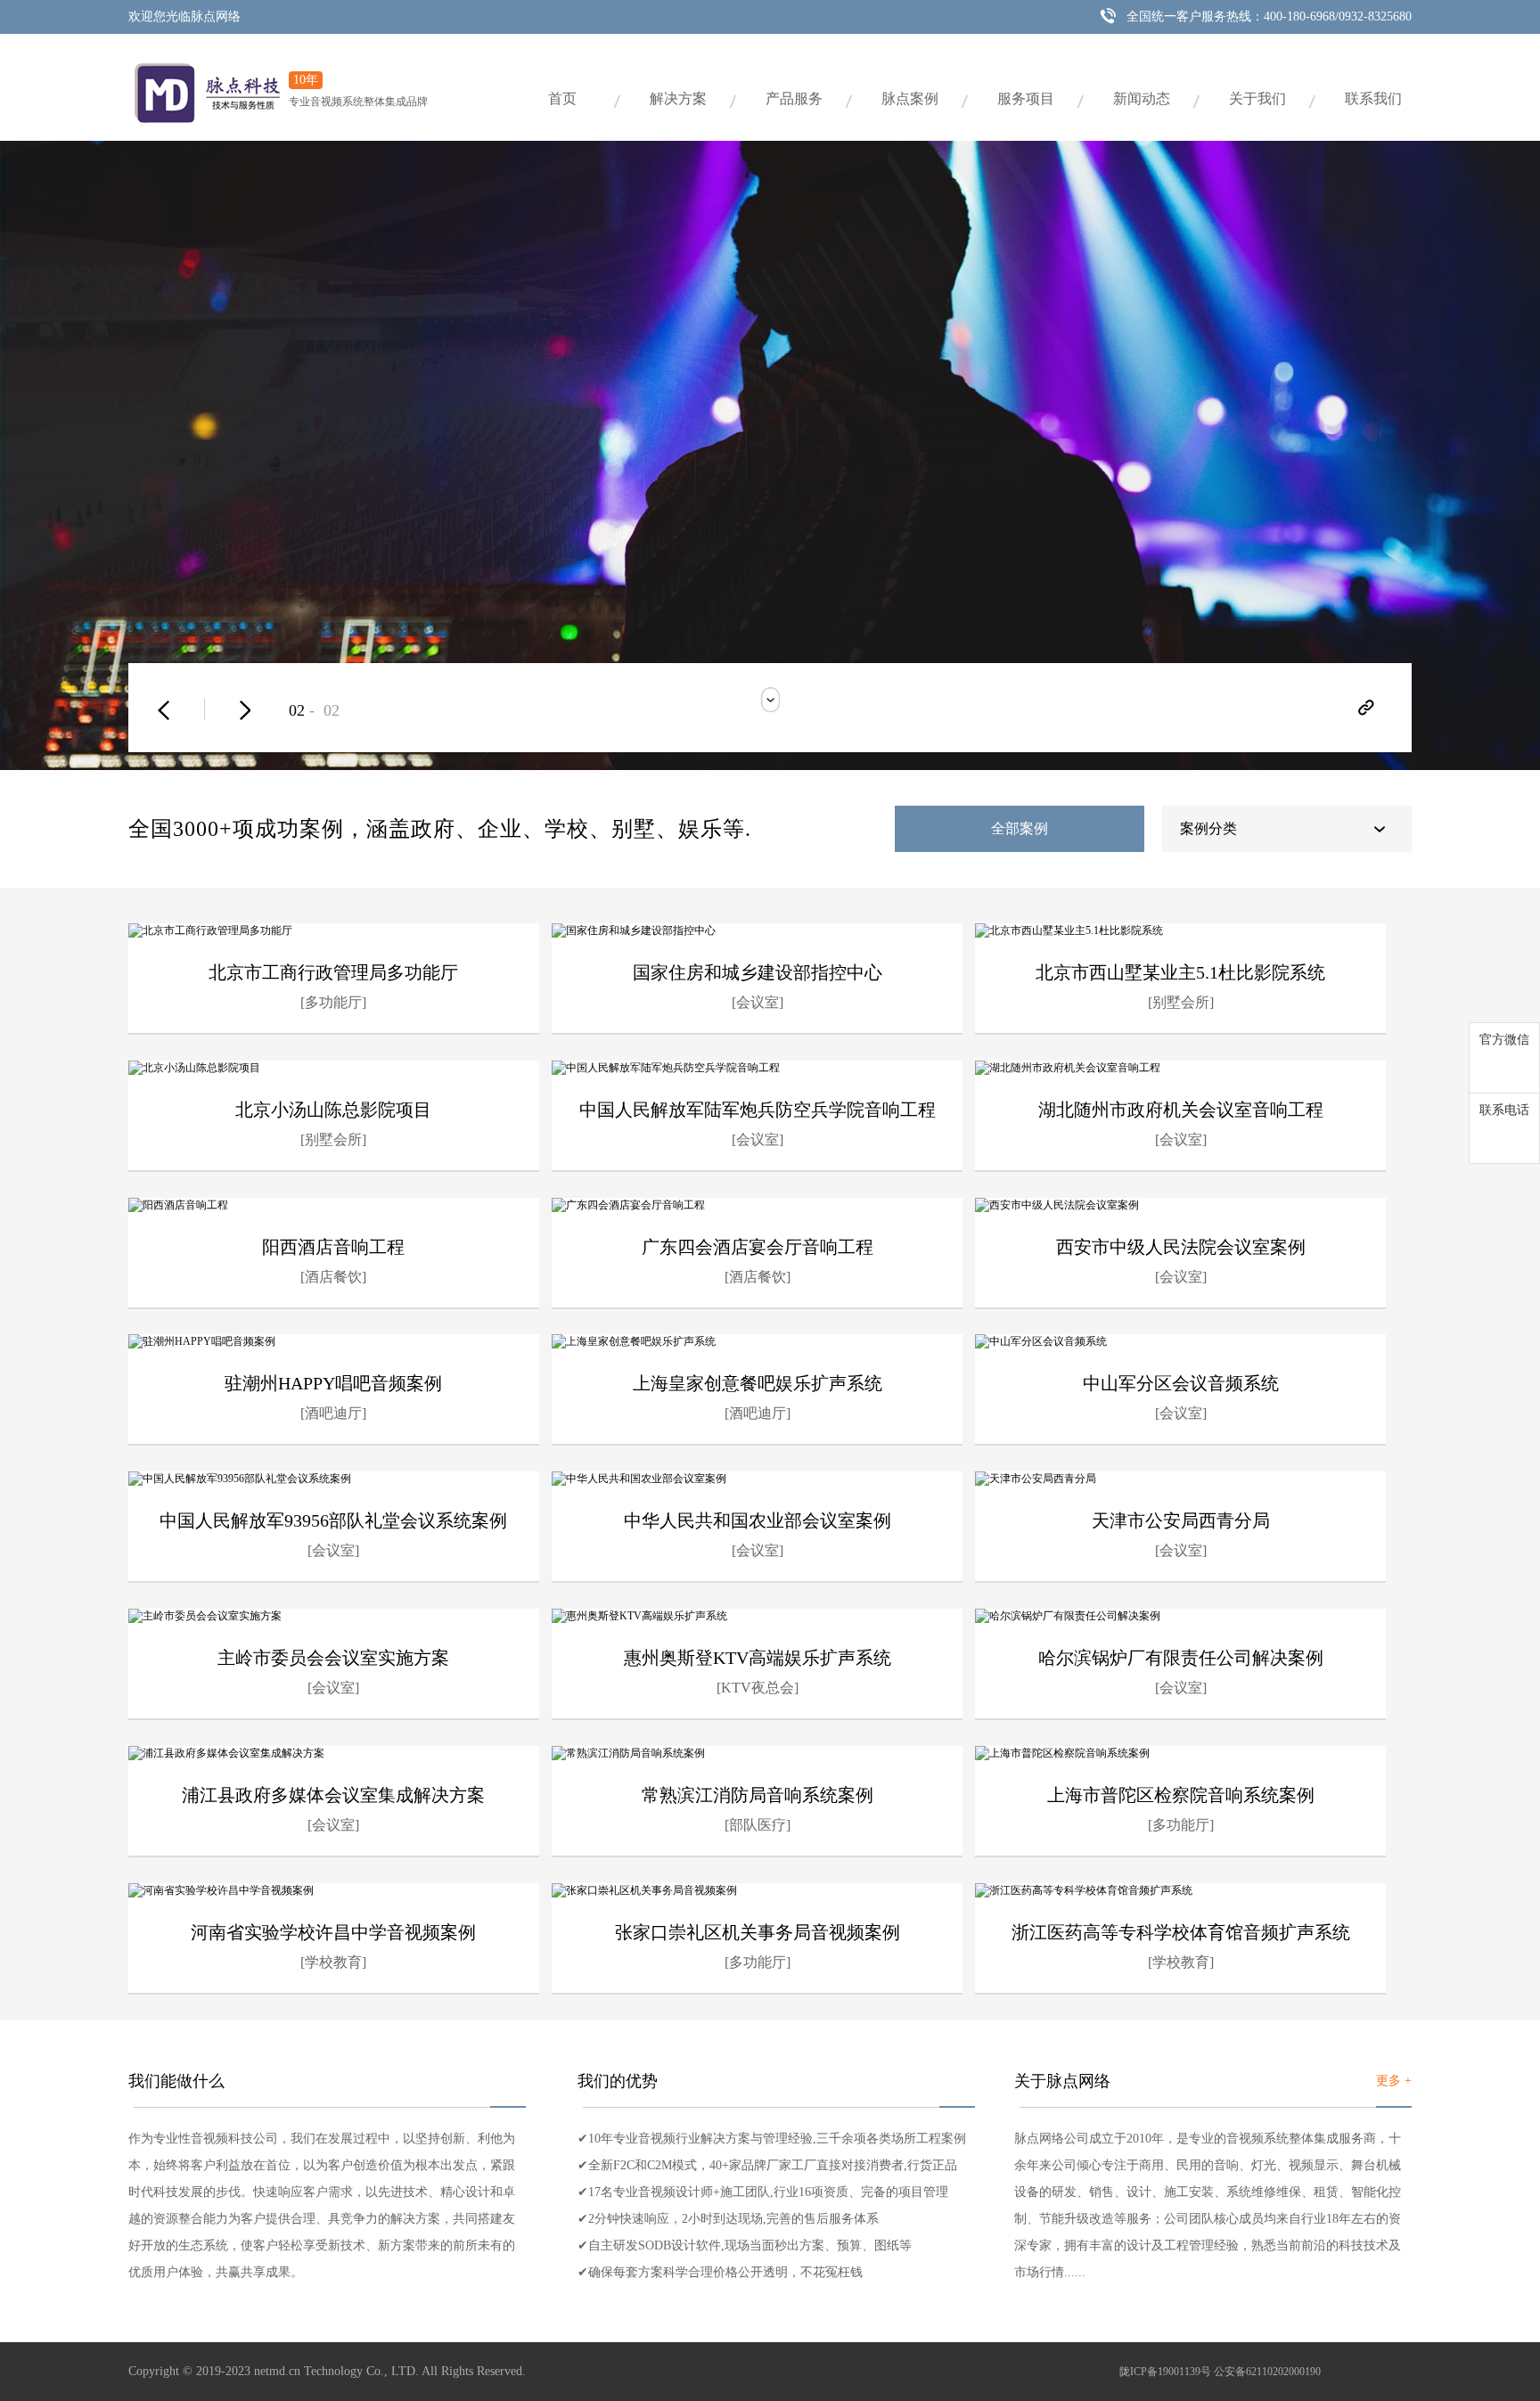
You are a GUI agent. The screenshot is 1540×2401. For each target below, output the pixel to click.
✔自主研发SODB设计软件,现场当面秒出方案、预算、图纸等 (745, 2245)
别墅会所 (1181, 1002)
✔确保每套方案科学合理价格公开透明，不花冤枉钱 (720, 2272)
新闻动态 (1142, 98)
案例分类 (1208, 828)
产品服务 (794, 98)
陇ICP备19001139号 (1165, 2372)
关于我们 (1257, 98)
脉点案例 (910, 98)
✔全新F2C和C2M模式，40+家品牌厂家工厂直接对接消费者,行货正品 (767, 2165)
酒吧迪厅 (333, 1413)
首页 (562, 98)
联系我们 (1373, 98)
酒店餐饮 (333, 1277)
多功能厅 (333, 1002)
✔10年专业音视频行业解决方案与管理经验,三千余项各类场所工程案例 (772, 2139)
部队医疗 (758, 1825)
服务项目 (1026, 98)
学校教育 (333, 1962)
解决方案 (678, 98)
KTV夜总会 (758, 1688)
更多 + (1394, 2081)
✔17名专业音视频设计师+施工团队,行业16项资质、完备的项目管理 (763, 2192)
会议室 (758, 1002)
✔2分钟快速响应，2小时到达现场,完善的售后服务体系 (728, 2219)
